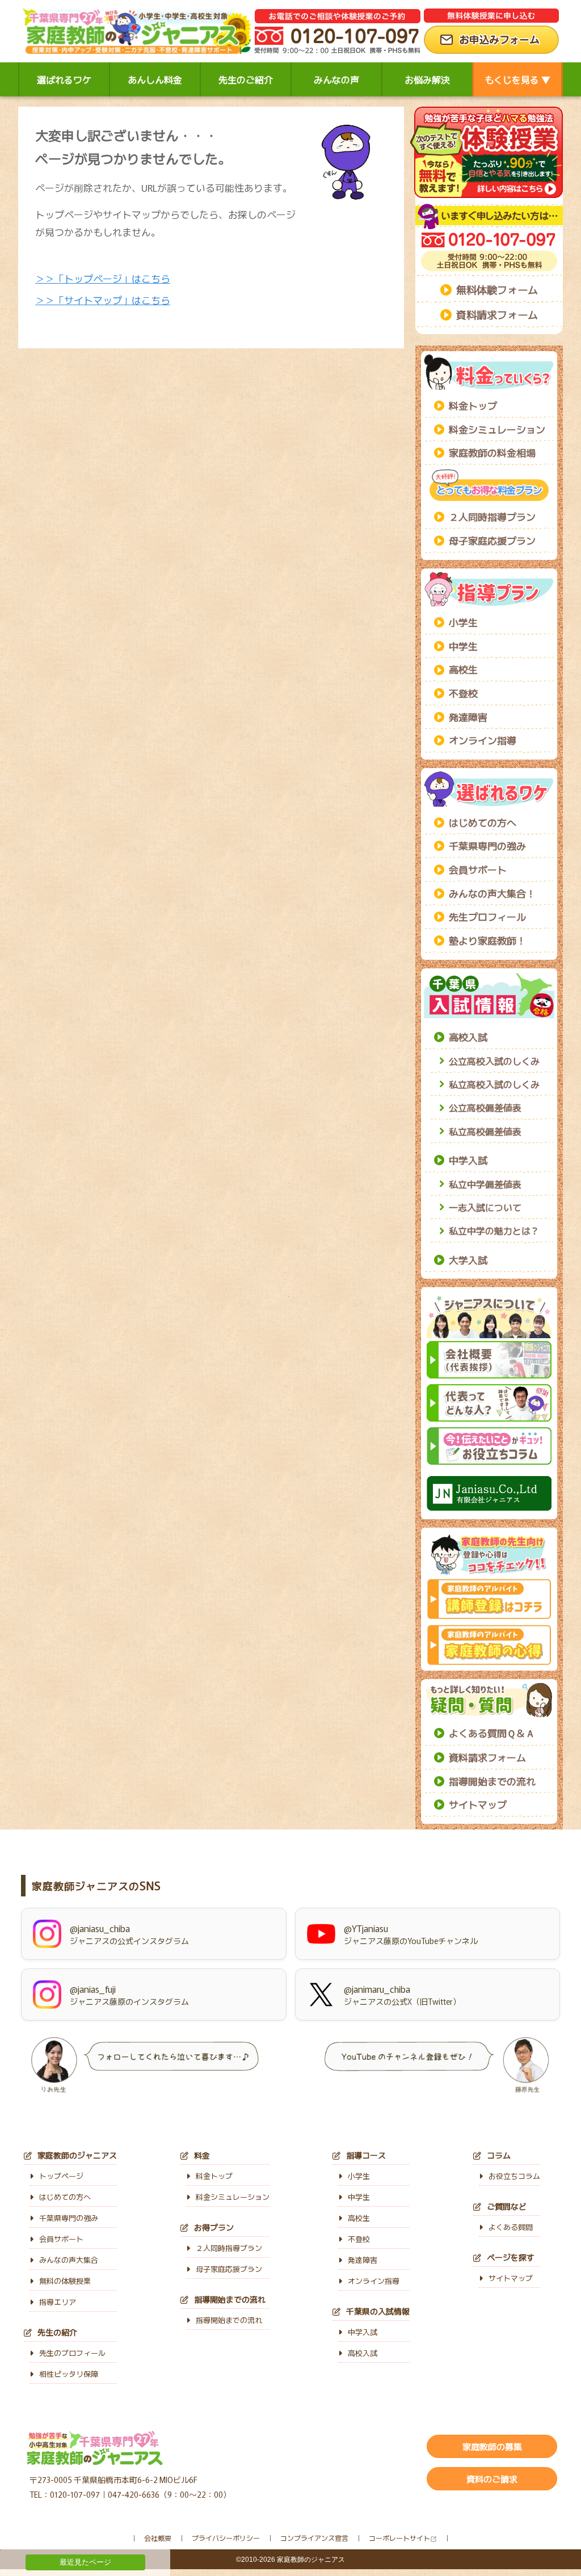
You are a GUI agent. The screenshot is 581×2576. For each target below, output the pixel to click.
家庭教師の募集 (492, 2446)
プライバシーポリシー (226, 2538)
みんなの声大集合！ (492, 893)
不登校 (463, 693)
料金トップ (473, 405)
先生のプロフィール (72, 2353)
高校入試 (468, 1037)
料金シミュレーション (497, 429)
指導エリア (58, 2302)
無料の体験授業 (65, 2281)
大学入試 (468, 1260)
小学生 (463, 622)
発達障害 (468, 717)
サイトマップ (478, 1804)
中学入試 (468, 1160)
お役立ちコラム (514, 2176)
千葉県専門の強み (487, 846)
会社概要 (158, 2538)
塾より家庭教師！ (487, 940)
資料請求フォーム (497, 314)
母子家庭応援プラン (492, 540)
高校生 (463, 669)
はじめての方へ (483, 822)
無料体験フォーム (497, 289)
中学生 (463, 646)
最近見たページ (85, 2562)
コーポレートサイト (399, 2538)
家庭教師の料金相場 (492, 452)
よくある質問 (511, 2227)
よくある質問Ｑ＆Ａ (492, 1733)
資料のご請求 (492, 2479)
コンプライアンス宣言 (314, 2538)
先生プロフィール (487, 916)
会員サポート (478, 869)
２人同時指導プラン (492, 517)
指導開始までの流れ (492, 1781)
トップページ (61, 2176)
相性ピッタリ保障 (69, 2374)
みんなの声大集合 (69, 2260)
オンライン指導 (483, 740)
